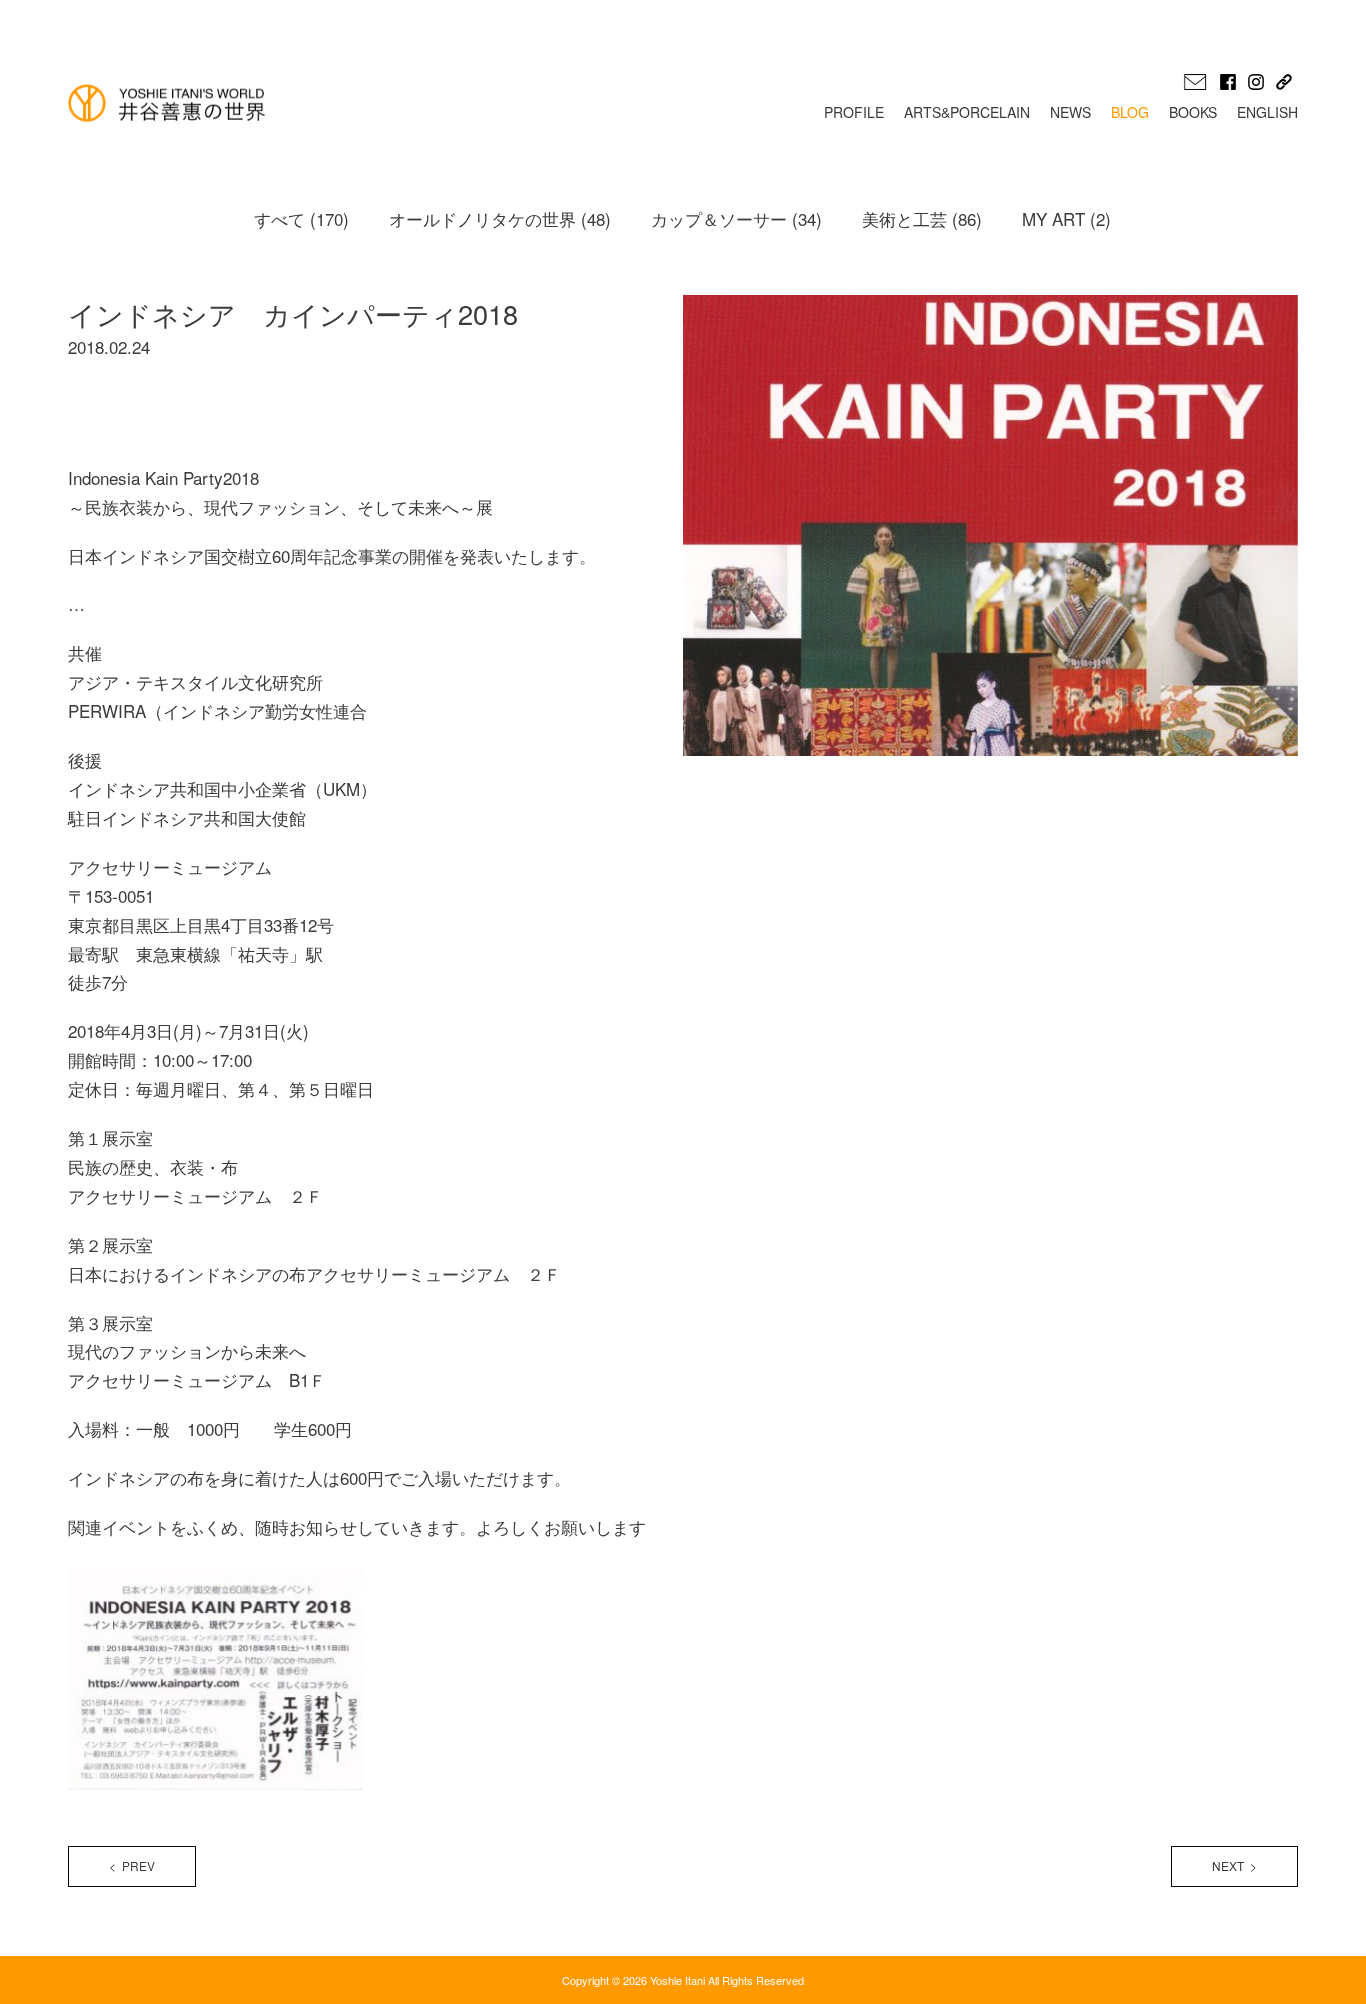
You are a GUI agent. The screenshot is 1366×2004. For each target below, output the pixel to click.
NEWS (1070, 112)
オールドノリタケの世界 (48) (500, 218)
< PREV (132, 1865)
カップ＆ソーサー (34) (736, 218)
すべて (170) (301, 218)
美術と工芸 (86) (922, 218)
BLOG (1130, 112)
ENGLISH (1267, 112)
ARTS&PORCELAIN (967, 112)
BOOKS (1193, 112)
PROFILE (854, 112)
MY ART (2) (1066, 218)
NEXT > (1234, 1865)
